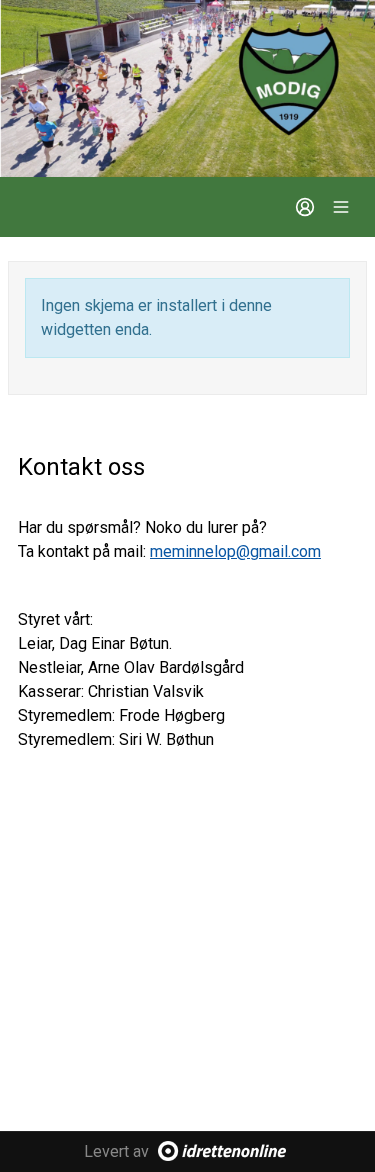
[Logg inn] (305, 207)
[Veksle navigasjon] (341, 207)
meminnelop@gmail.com (235, 551)
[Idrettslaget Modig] (187, 88)
